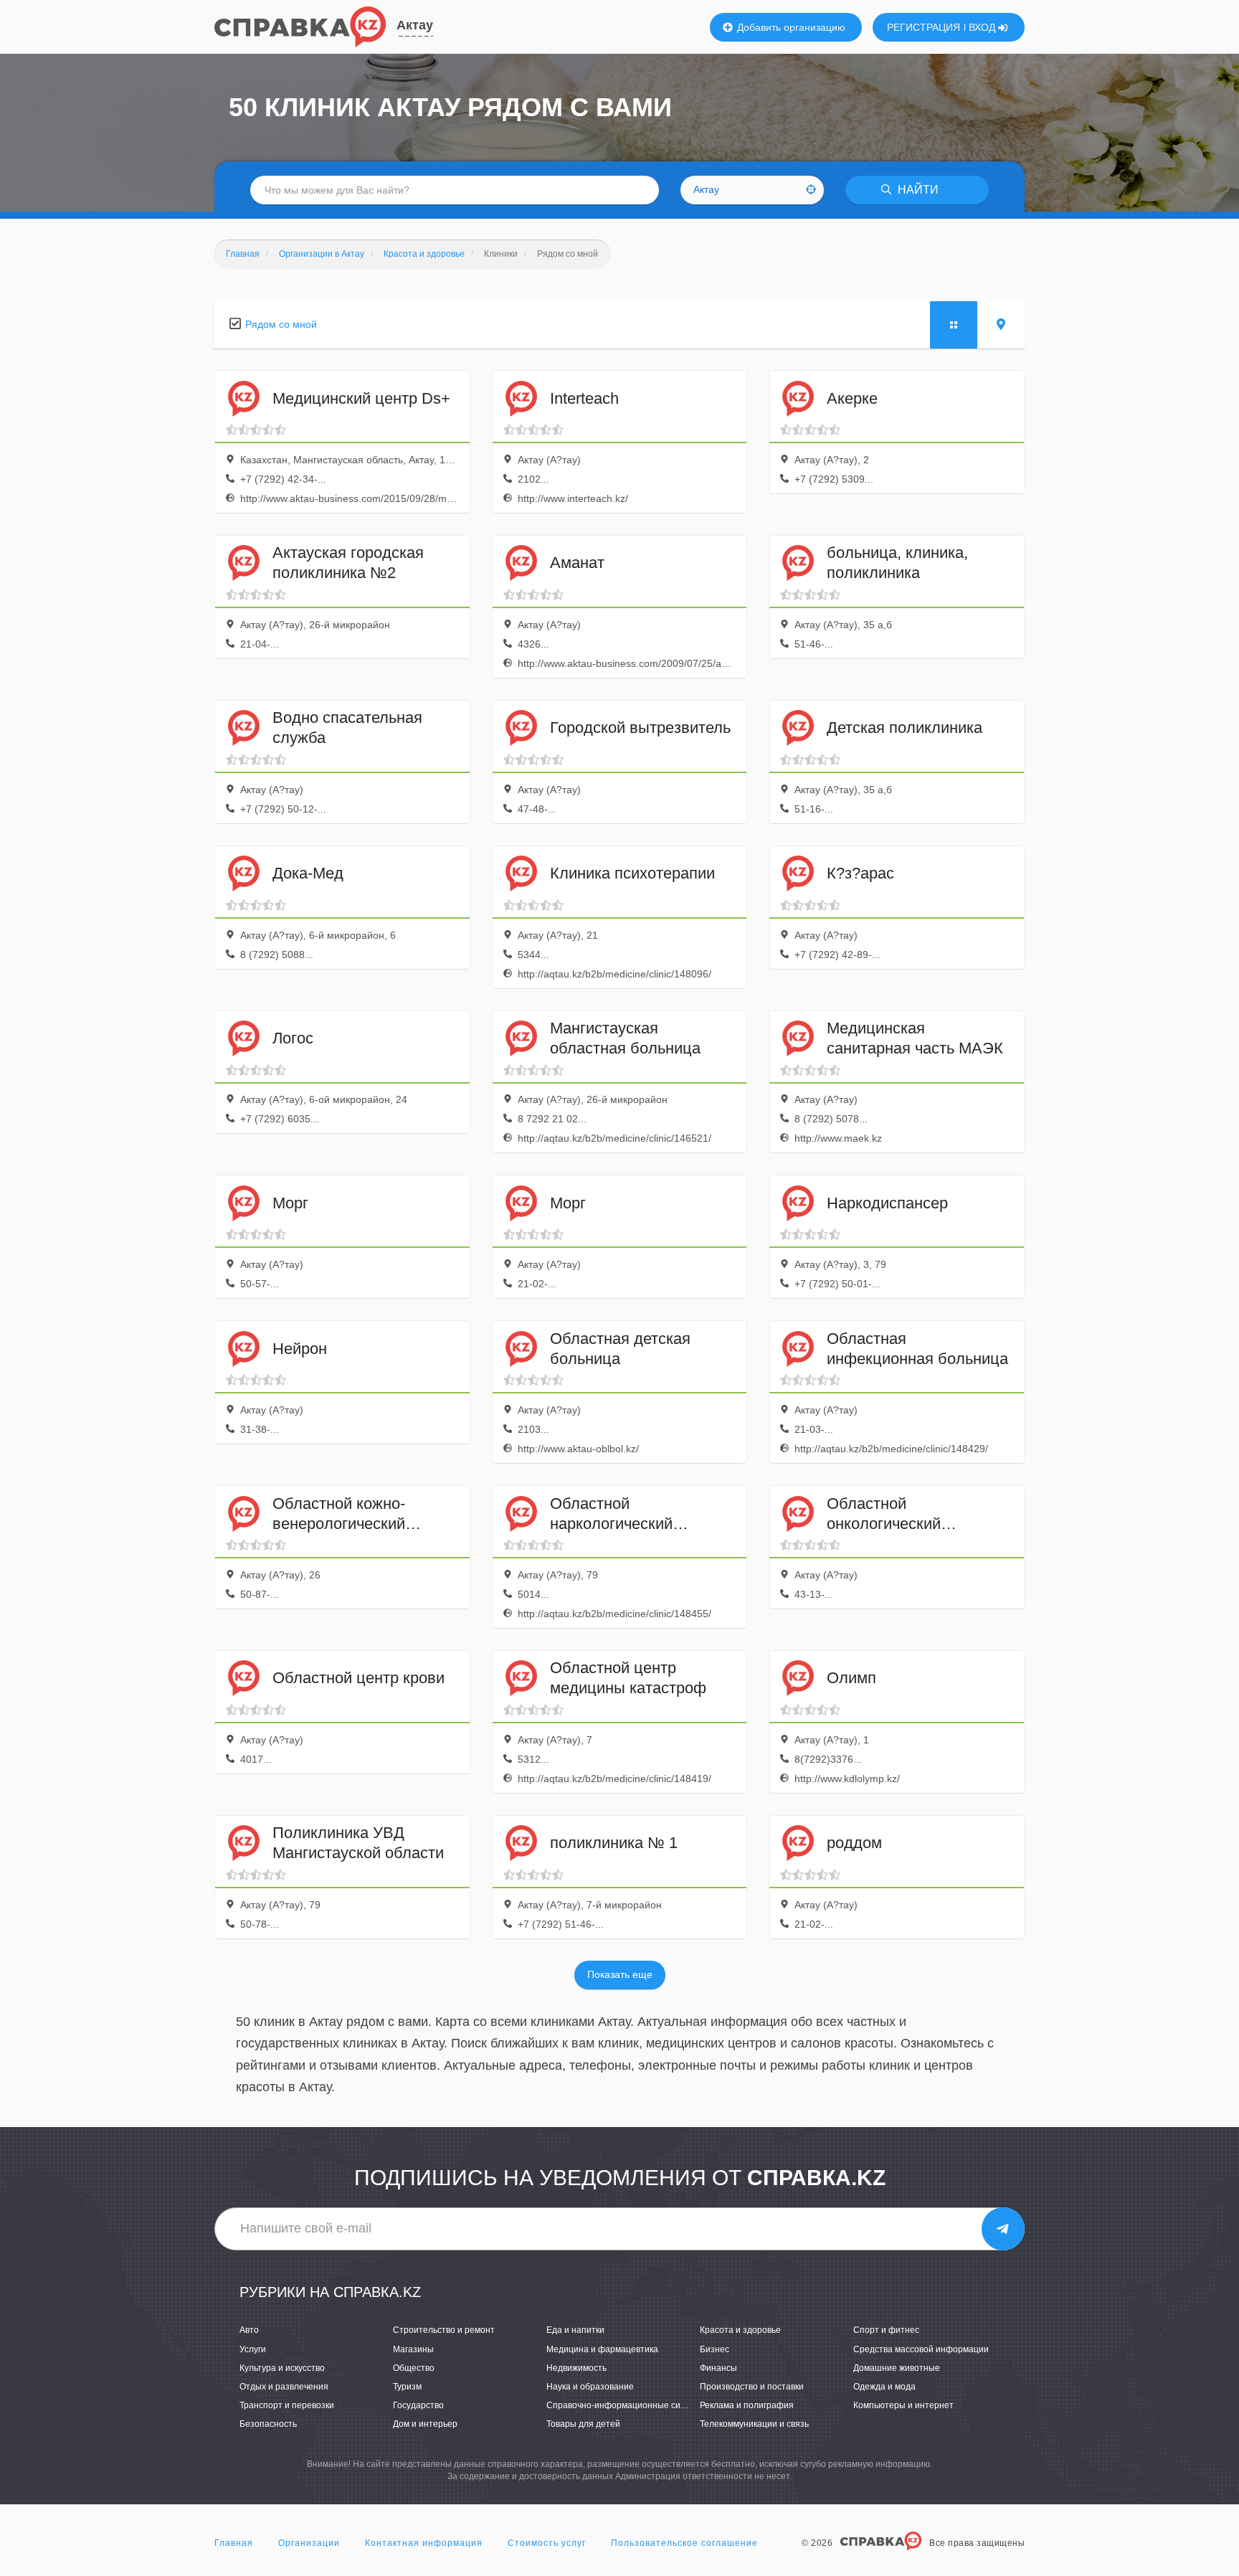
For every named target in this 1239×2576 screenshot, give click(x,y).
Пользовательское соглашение (684, 2543)
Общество (414, 2368)
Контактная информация (424, 2543)
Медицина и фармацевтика (602, 2349)
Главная (234, 2543)
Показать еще (620, 1974)
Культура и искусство (282, 2368)
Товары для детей (583, 2424)
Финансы (718, 2368)
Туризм (407, 2387)
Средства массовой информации (921, 2349)
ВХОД (983, 27)
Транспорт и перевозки (287, 2405)
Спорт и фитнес (886, 2330)
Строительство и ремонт (444, 2330)
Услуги (253, 2349)
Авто (249, 2330)
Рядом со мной (281, 324)
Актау (415, 25)
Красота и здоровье (740, 2330)
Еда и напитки (575, 2330)
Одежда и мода (884, 2387)
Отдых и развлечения (284, 2387)
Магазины (413, 2349)
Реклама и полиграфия (747, 2405)
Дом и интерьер (425, 2424)
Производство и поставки (752, 2387)
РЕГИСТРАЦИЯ (924, 27)
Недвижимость (576, 2368)
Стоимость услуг (547, 2543)
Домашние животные (897, 2368)
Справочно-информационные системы (626, 2405)
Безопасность (268, 2424)
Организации (309, 2543)
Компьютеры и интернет (903, 2405)
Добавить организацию (790, 27)
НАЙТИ (917, 190)
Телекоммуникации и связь (754, 2424)
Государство (418, 2405)
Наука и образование (590, 2387)
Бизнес (715, 2349)
